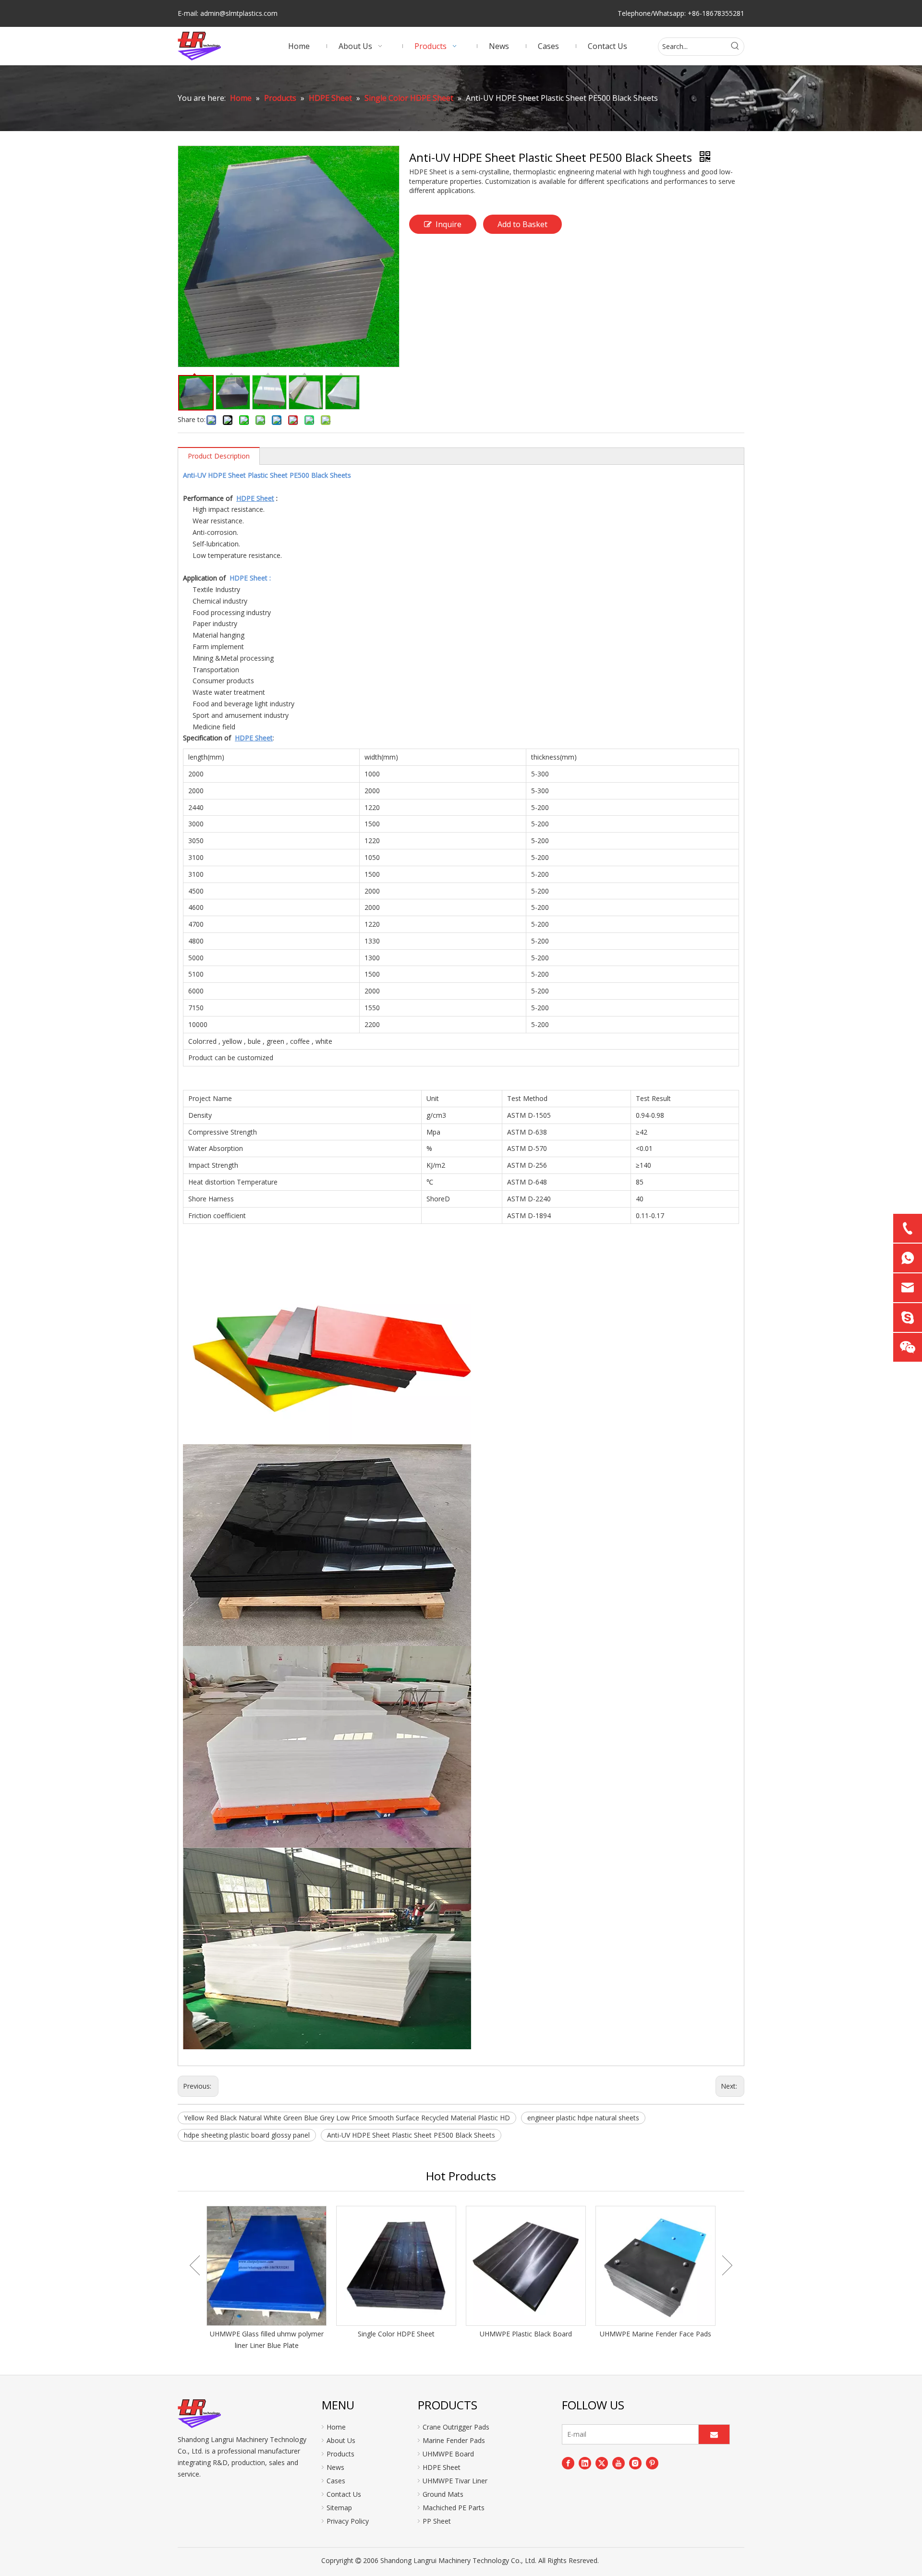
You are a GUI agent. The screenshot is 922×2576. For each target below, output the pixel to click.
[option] (267, 2279)
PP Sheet (437, 2521)
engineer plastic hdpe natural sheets (583, 2118)
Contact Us (344, 2494)
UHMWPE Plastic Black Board (526, 2334)
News (335, 2467)
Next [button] (727, 2265)
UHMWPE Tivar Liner (455, 2481)
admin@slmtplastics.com (239, 13)
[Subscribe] (714, 2434)
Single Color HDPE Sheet (396, 2334)
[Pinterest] (652, 2463)
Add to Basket (522, 224)
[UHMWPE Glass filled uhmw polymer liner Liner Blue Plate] (267, 2266)
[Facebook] (568, 2463)
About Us (341, 2440)
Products (340, 2454)
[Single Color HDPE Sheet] (396, 2266)
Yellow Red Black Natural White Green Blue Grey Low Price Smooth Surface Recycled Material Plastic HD (347, 2118)
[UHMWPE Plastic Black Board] (526, 2266)
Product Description (219, 456)
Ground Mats (443, 2494)
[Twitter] (602, 2463)
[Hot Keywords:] (735, 47)
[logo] (199, 2414)
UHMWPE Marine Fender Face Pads (655, 2334)
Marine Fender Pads (454, 2440)
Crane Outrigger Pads (456, 2427)
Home (336, 2427)
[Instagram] (635, 2463)
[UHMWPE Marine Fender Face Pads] (655, 2266)
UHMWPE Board (448, 2454)
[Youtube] (619, 2463)
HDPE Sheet (442, 2467)
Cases (336, 2481)
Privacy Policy (348, 2521)
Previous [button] (195, 2265)
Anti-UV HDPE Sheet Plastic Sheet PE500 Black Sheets (411, 2135)
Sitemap (339, 2508)
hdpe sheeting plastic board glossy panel (247, 2135)
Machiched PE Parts (454, 2508)
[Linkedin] (585, 2463)
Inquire (449, 224)
